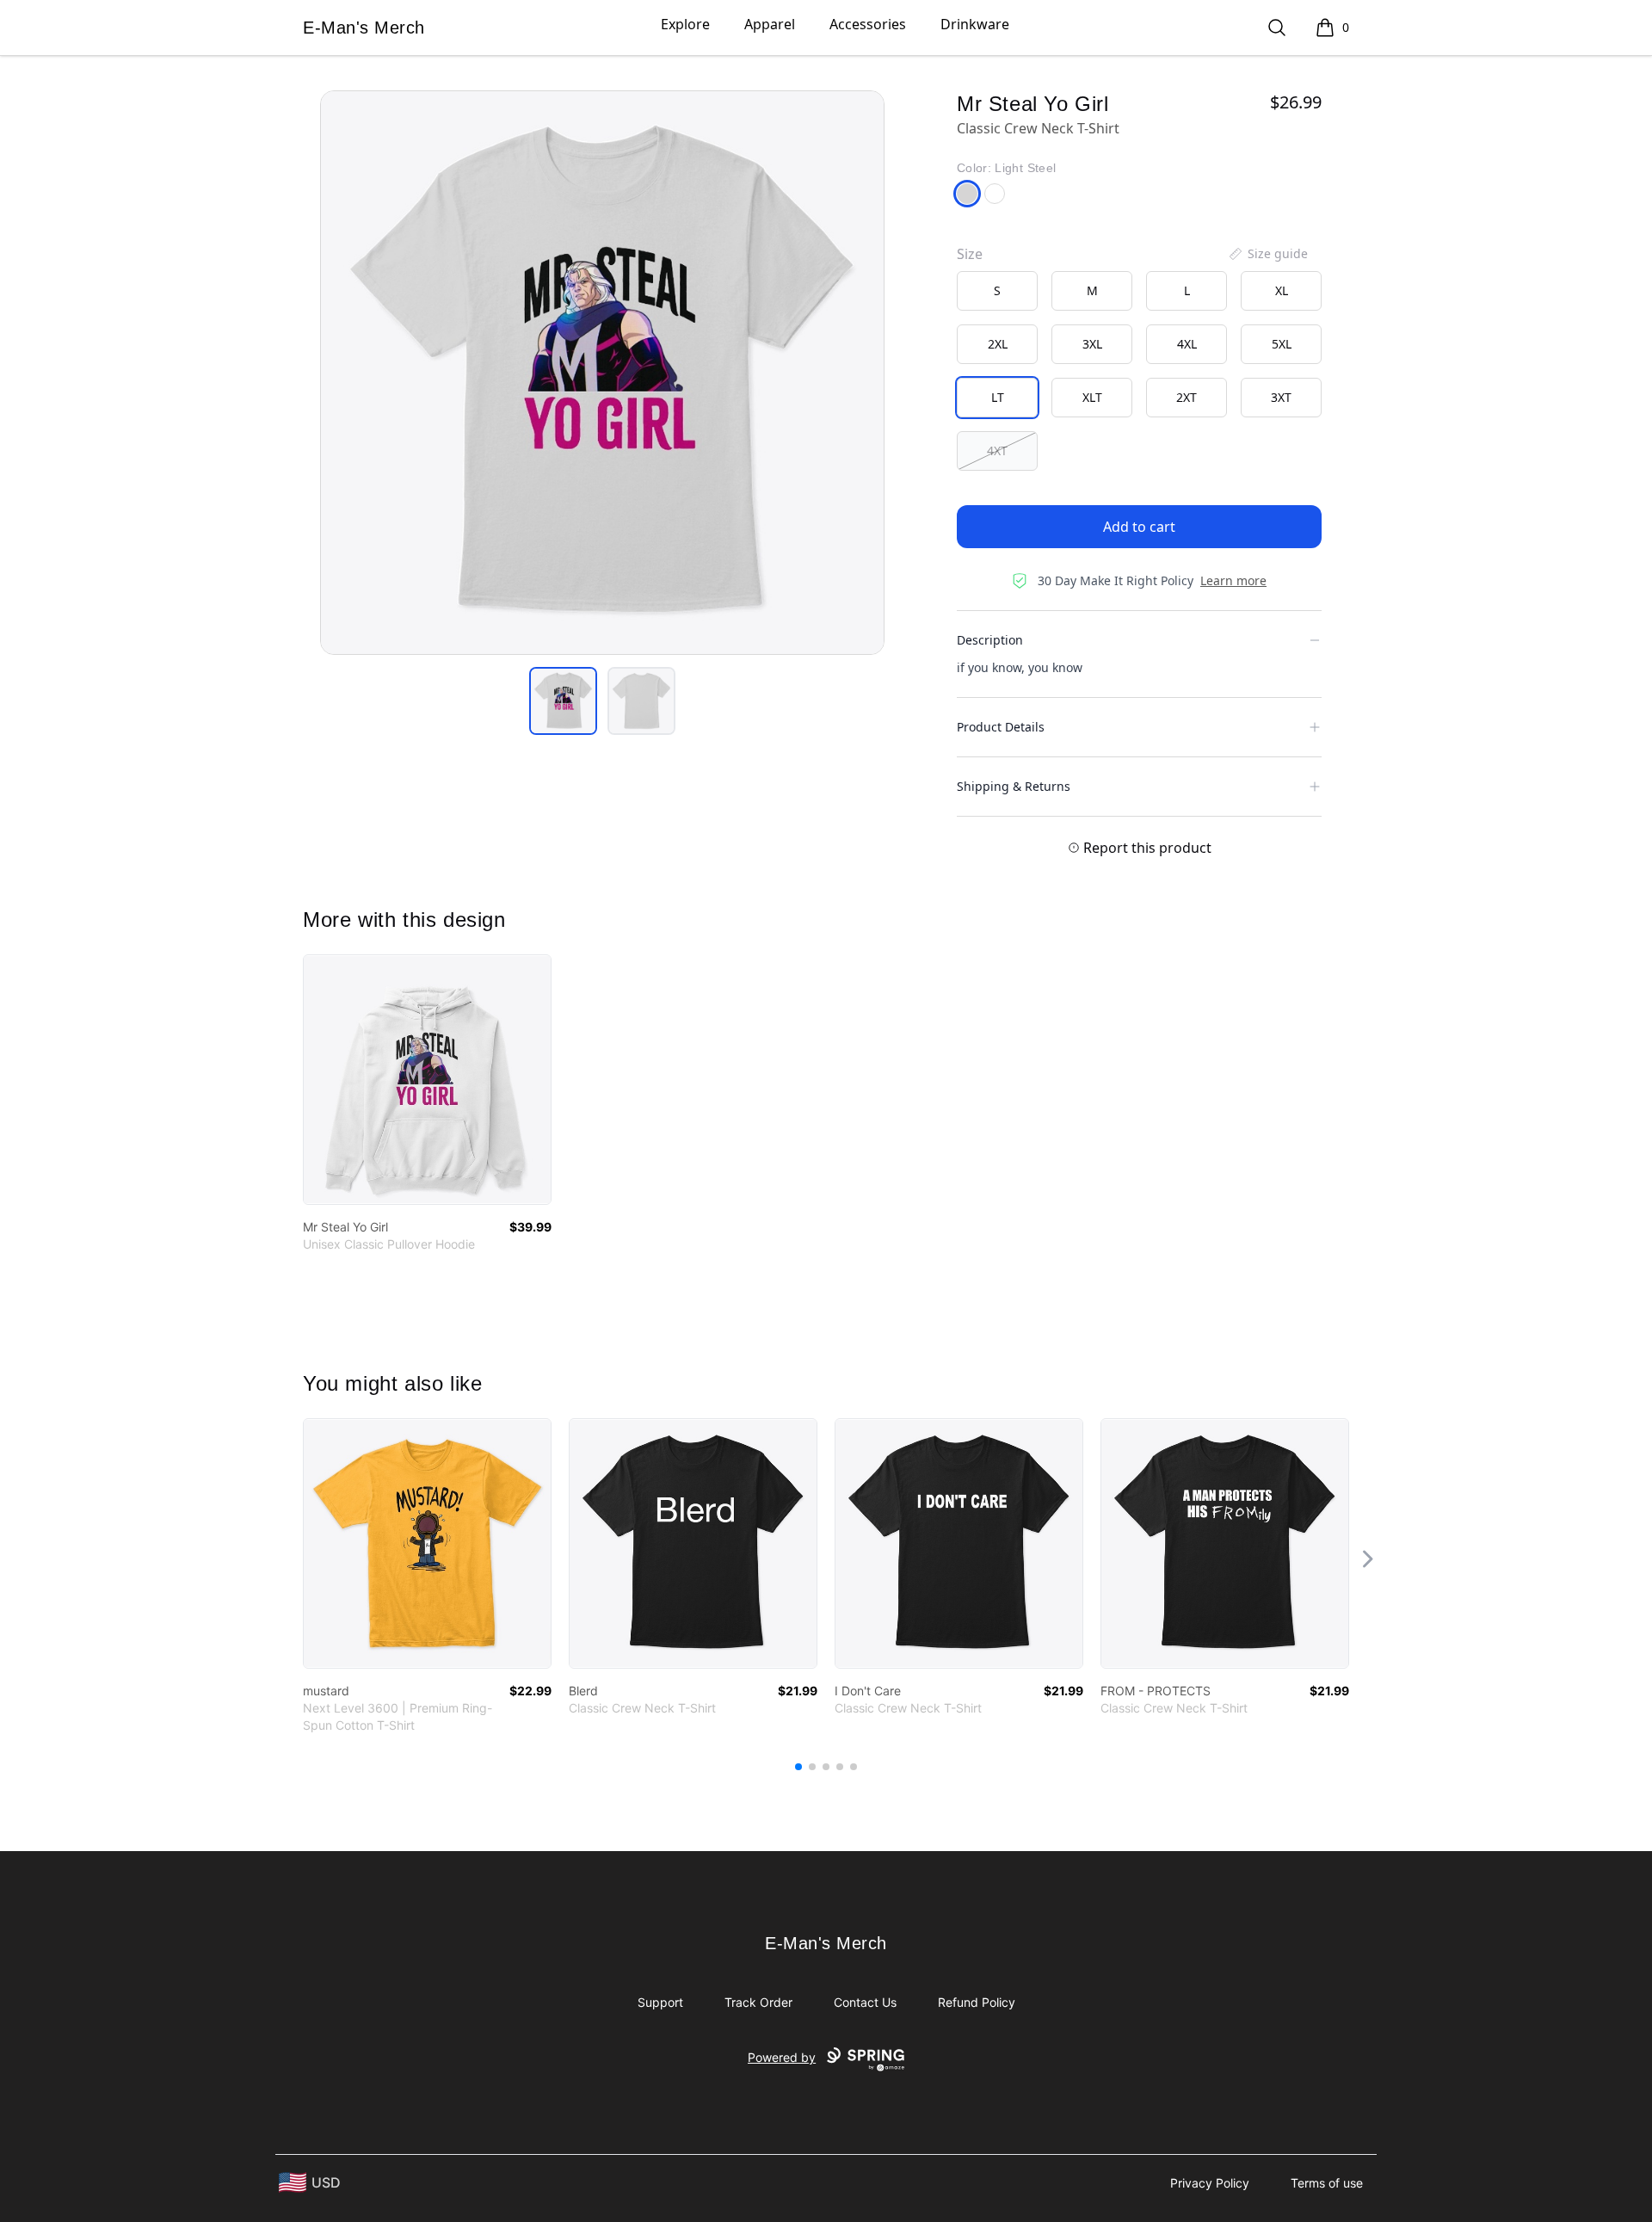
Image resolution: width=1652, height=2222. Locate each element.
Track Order (758, 2002)
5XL (1282, 344)
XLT (1092, 397)
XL (1282, 290)
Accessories (868, 24)
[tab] (563, 701)
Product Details (1001, 727)
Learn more (1233, 580)
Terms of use (1327, 2183)
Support (660, 2002)
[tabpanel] (602, 373)
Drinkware (975, 24)
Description (990, 640)
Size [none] (970, 254)
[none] (1267, 254)
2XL (998, 344)
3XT (1281, 397)
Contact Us (865, 2002)
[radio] (997, 291)
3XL (1092, 344)
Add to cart (1139, 527)
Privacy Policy (1210, 2183)
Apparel (770, 24)
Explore (685, 24)
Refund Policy (977, 2002)
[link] (427, 1080)
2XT (1187, 397)
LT (998, 397)
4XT (997, 451)
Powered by (782, 2057)
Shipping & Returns (1014, 786)
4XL (1187, 344)
